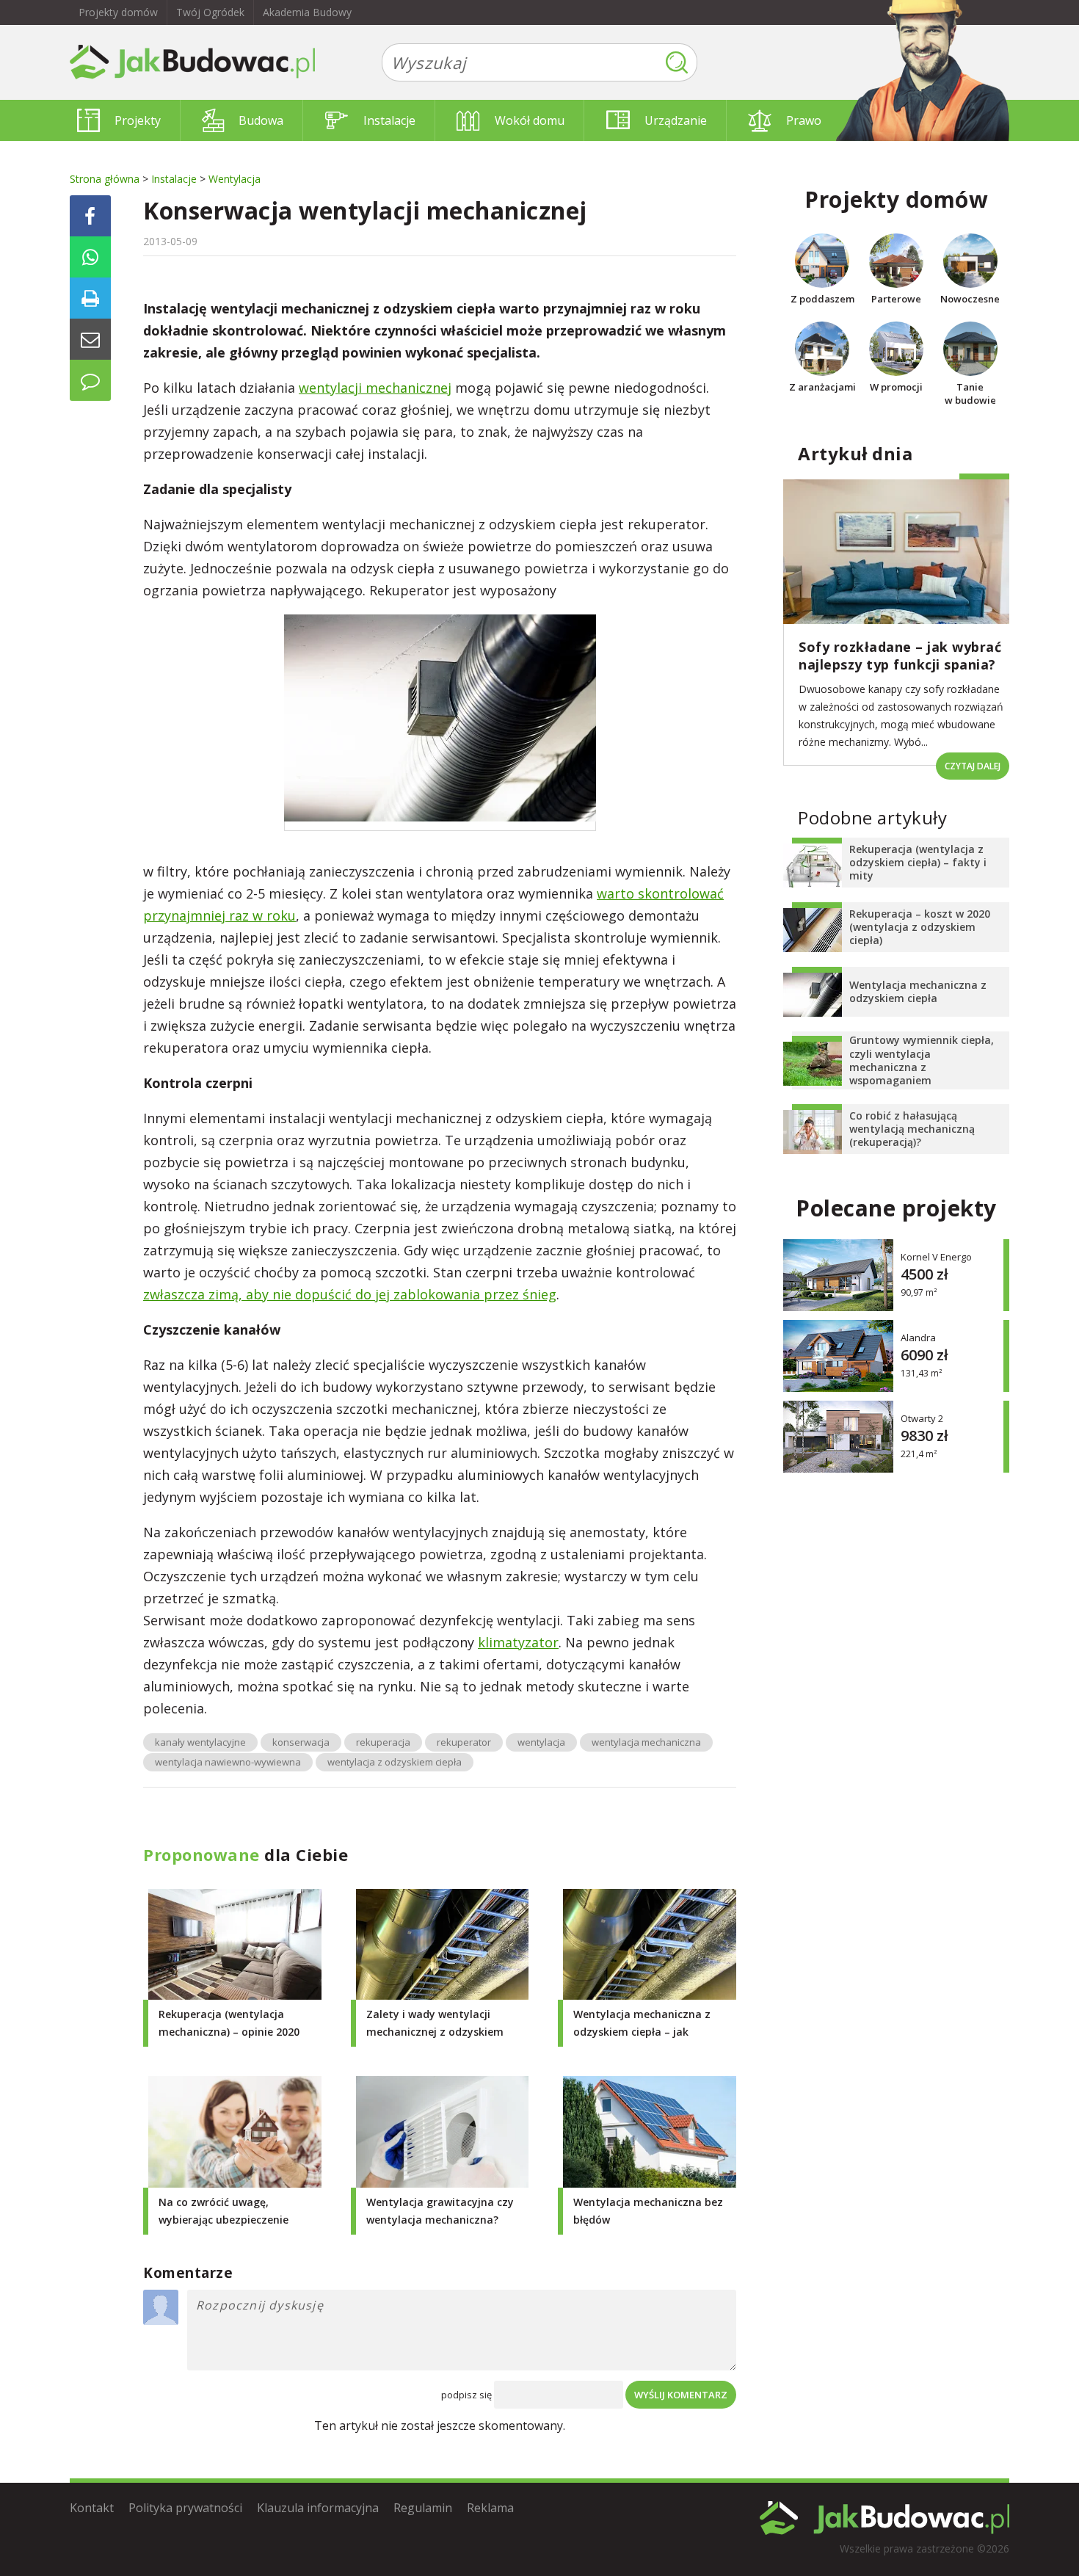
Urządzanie (676, 120)
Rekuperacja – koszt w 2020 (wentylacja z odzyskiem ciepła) (920, 927)
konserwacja (301, 1742)
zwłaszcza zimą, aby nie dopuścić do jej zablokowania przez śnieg (350, 1294)
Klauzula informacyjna (318, 2508)
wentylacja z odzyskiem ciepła (395, 1762)
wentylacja (541, 1742)
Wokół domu (530, 120)
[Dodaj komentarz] (90, 380)
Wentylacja (235, 179)
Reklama (490, 2508)
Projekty (138, 120)
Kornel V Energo (936, 1257)
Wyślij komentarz (681, 2395)
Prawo (804, 120)
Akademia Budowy (307, 12)
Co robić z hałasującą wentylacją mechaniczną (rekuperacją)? (912, 1129)
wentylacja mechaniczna (646, 1742)
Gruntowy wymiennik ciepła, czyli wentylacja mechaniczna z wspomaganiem (922, 1060)
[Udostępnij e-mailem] (90, 339)
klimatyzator (518, 1642)
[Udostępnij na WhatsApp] (90, 257)
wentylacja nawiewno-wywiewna (228, 1762)
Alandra (918, 1338)
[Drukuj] (90, 298)
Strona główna (105, 179)
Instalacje (389, 120)
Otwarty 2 (922, 1419)
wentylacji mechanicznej (375, 388)
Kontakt (92, 2508)
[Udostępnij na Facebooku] (90, 216)
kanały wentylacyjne (200, 1742)
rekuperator (464, 1742)
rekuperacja (383, 1742)
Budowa (261, 120)
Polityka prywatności (185, 2508)
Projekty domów (118, 12)
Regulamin (423, 2508)
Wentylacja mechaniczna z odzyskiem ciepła (918, 991)
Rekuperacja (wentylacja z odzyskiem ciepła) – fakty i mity (918, 862)
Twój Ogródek (210, 12)
